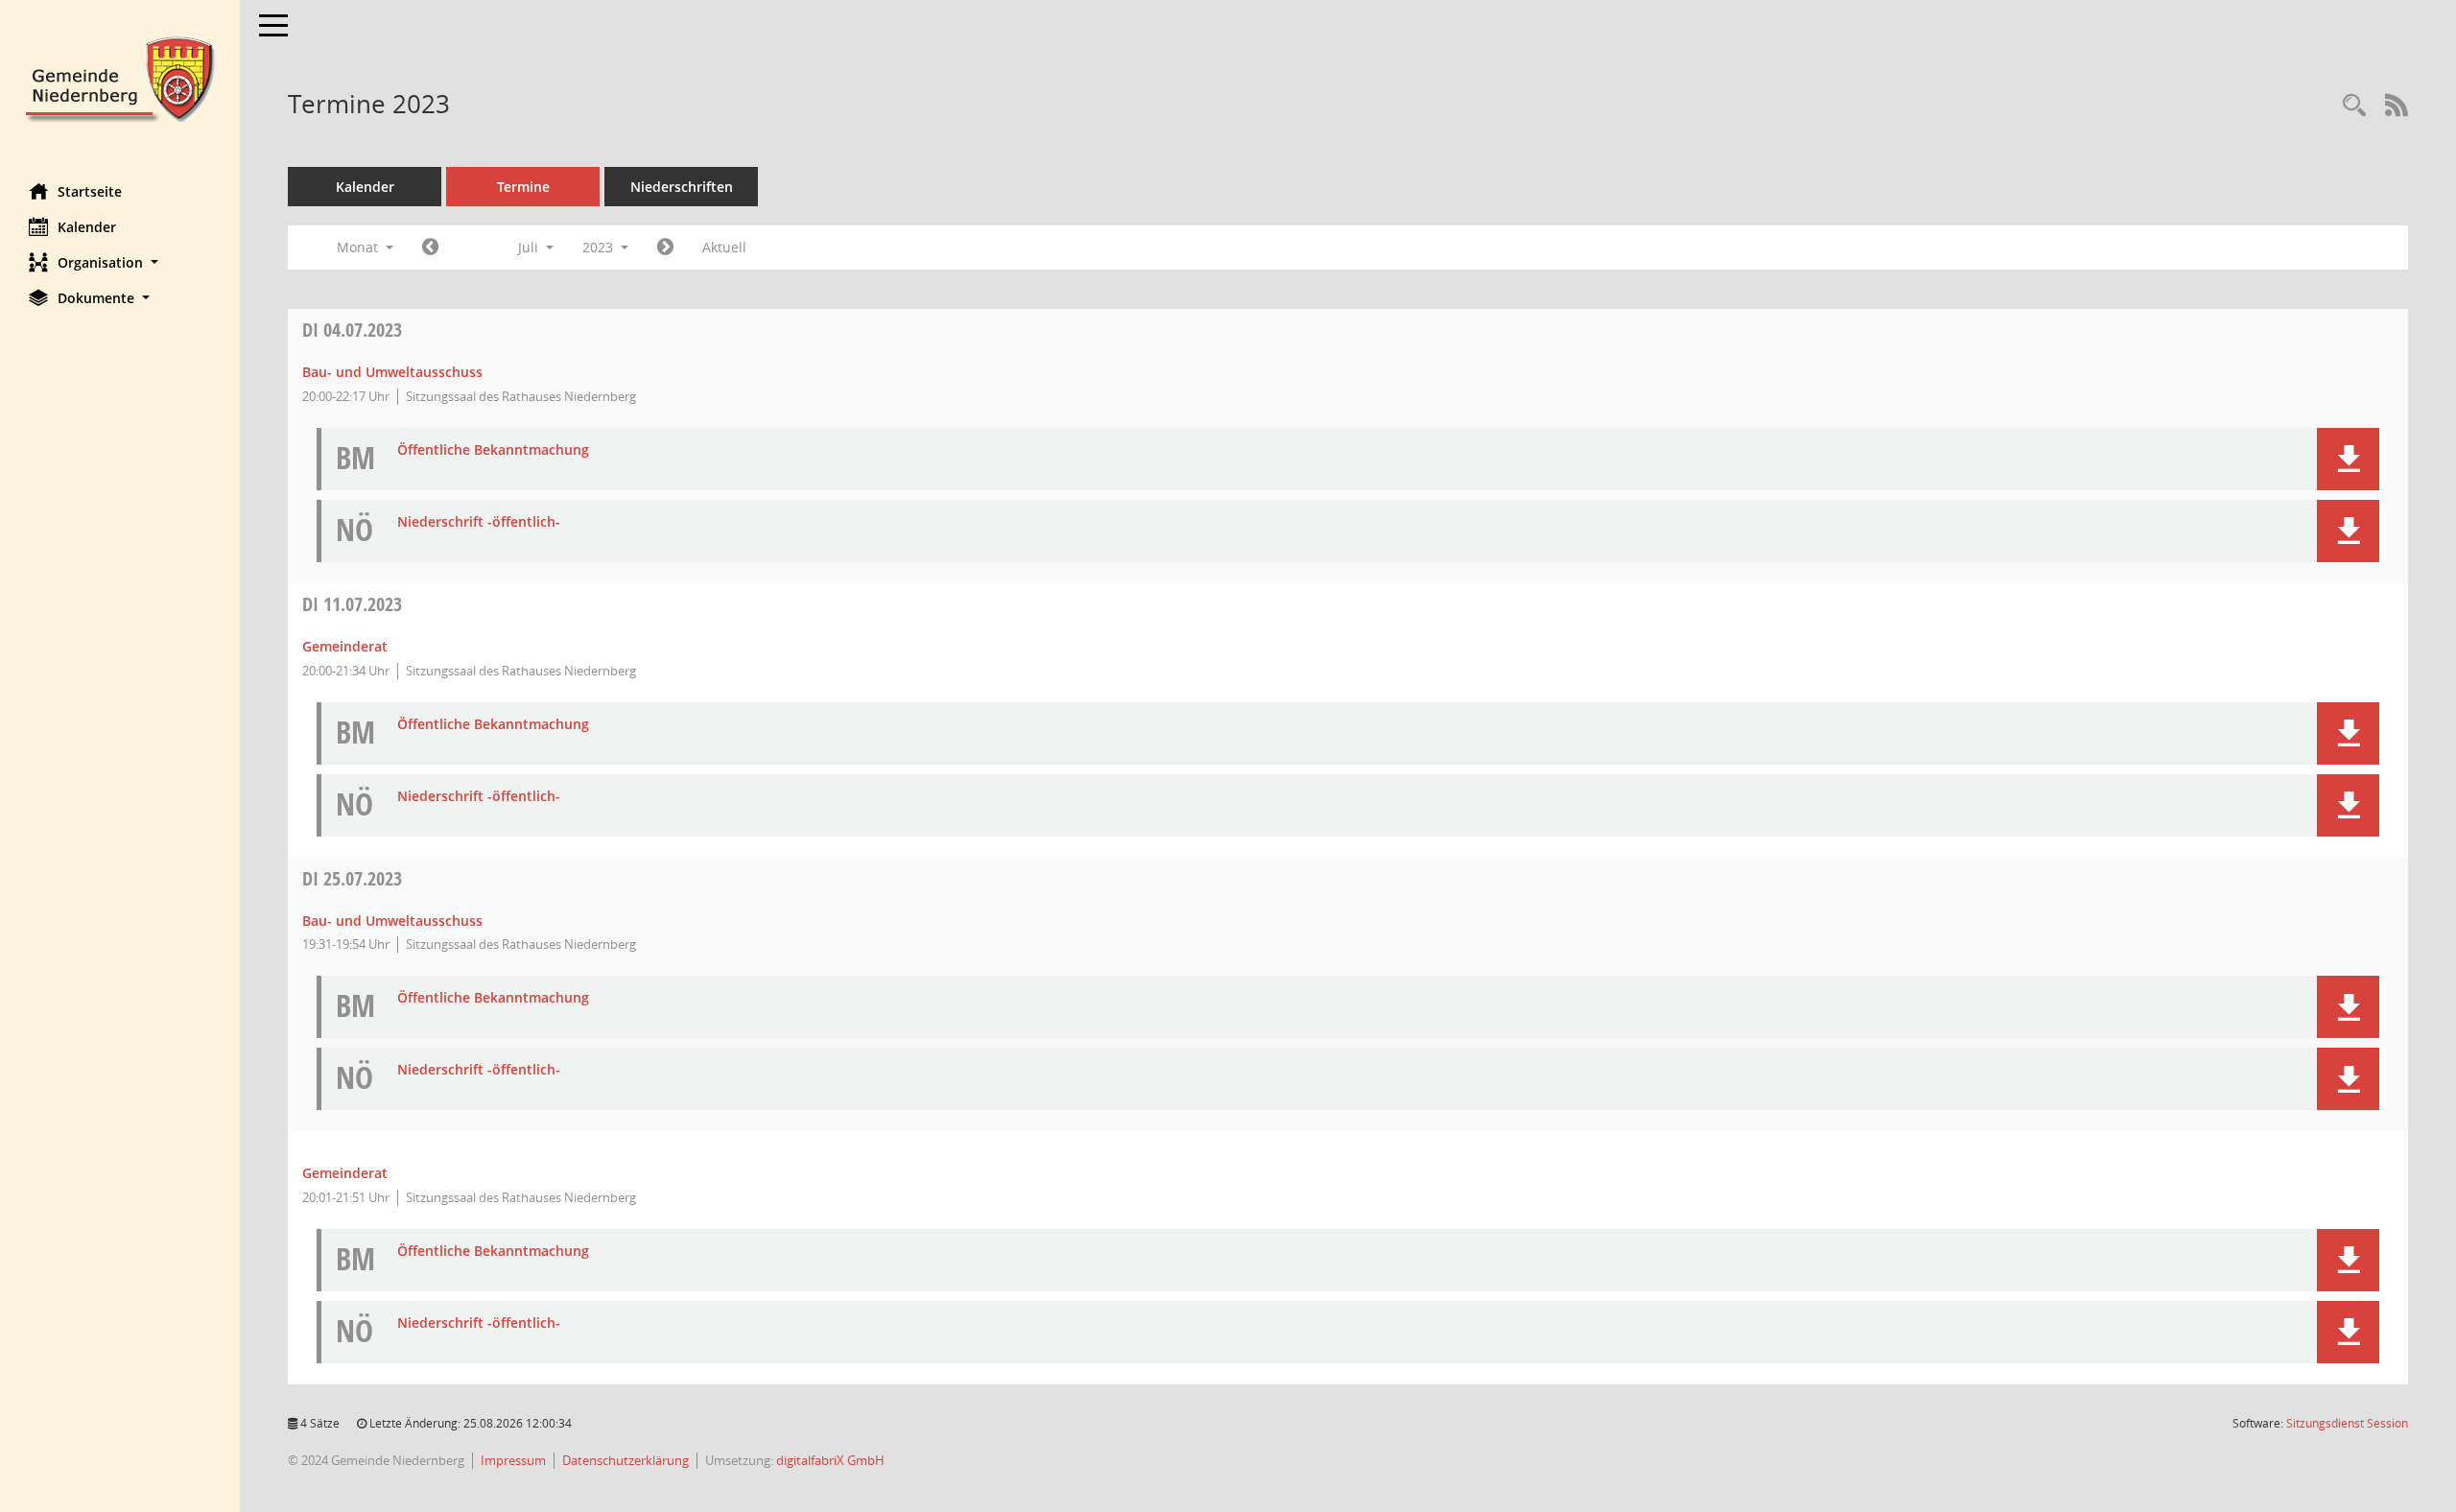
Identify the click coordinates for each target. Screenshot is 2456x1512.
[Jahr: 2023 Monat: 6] (430, 248)
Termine (523, 187)
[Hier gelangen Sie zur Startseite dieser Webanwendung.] (120, 77)
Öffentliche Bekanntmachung (493, 450)
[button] (120, 262)
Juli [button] (530, 247)
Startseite (90, 191)
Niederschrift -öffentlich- (479, 522)
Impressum (513, 1460)
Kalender (87, 227)
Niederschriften (682, 187)
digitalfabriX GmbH (830, 1460)
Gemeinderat (345, 646)
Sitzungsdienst (2347, 1423)
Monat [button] (359, 247)
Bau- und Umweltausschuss (392, 372)
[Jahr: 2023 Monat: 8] (665, 248)
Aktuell (724, 247)
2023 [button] (600, 247)
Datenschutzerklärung (626, 1460)
